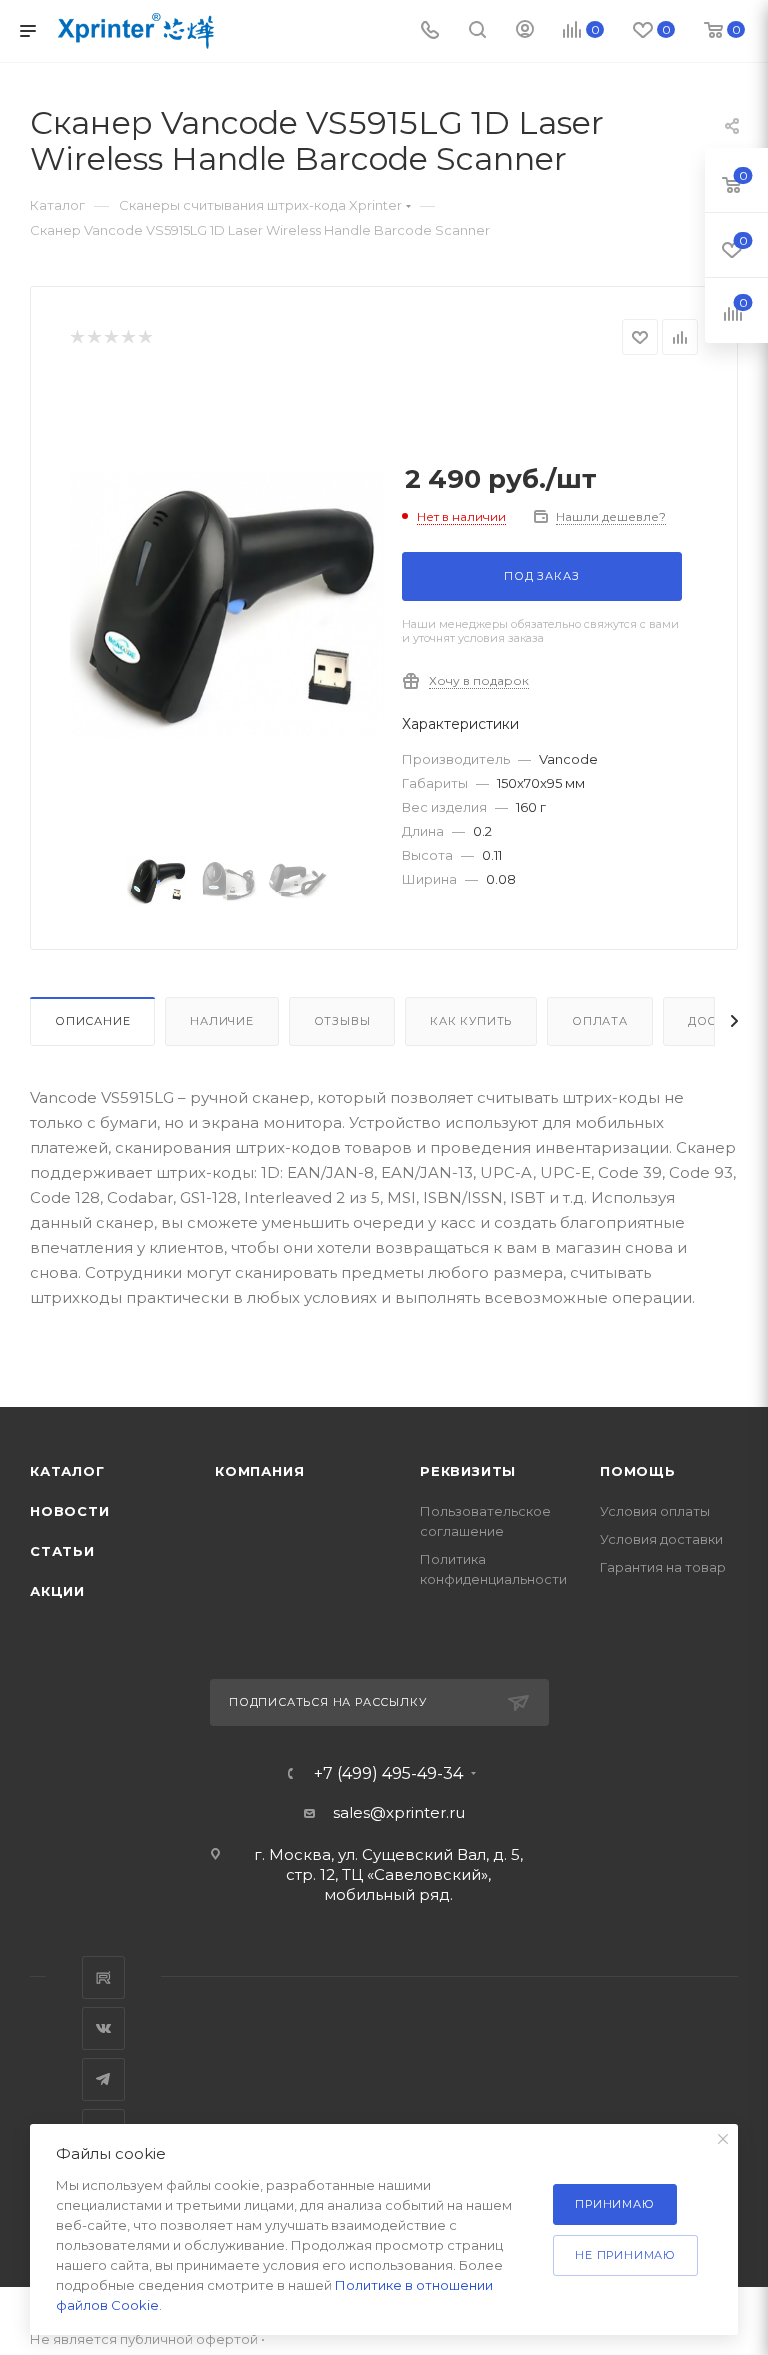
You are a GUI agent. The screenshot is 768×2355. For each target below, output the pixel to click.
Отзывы (342, 1021)
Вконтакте (103, 2028)
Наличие (222, 1021)
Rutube (103, 1977)
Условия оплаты (655, 1511)
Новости (70, 1511)
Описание (92, 1021)
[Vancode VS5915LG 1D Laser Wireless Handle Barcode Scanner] (227, 605)
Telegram (103, 2079)
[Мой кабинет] (525, 31)
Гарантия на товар (663, 1567)
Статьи (62, 1551)
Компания (259, 1471)
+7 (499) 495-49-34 (388, 1774)
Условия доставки (661, 1539)
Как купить (471, 1021)
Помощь (638, 1471)
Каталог (67, 1471)
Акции (57, 1591)
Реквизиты (468, 1471)
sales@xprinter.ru (399, 1812)
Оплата (600, 1021)
